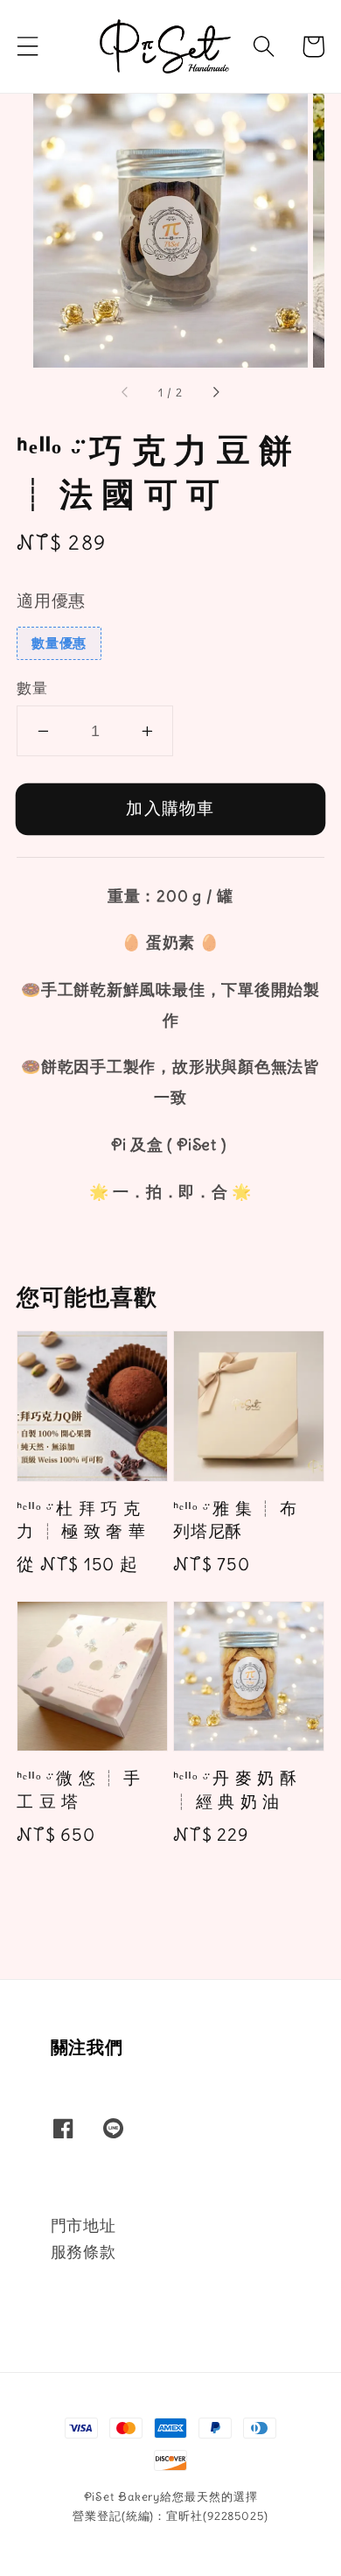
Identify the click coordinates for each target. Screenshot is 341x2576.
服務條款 (84, 2252)
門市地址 (84, 2225)
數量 (32, 688)
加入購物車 (170, 808)
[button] (28, 46)
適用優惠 (51, 600)
